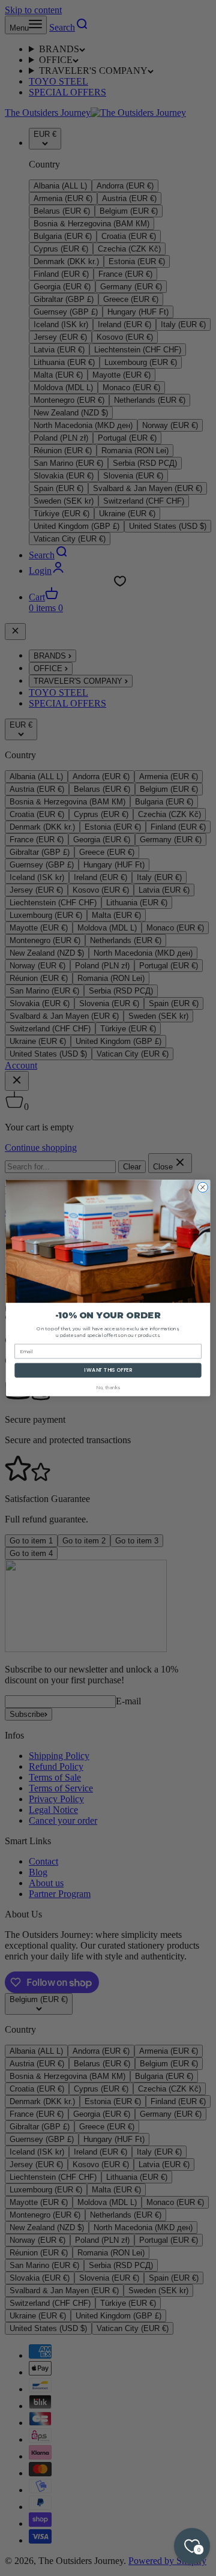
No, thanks (108, 1388)
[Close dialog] (202, 1187)
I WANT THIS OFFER (108, 1370)
